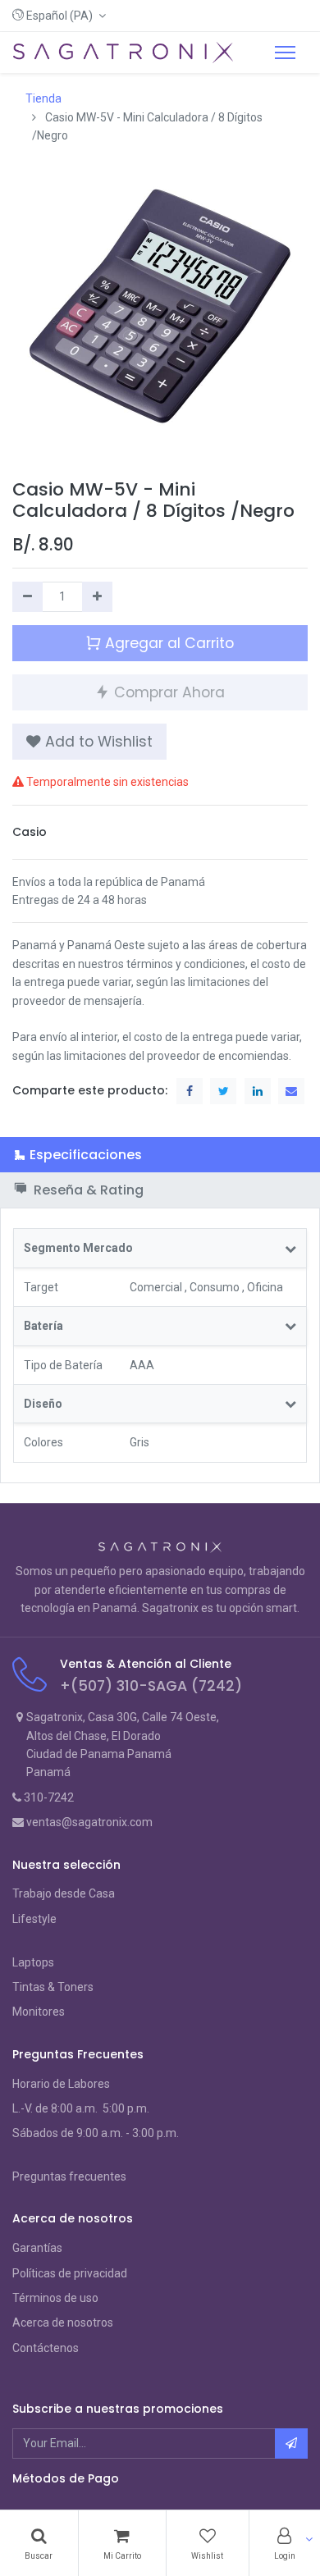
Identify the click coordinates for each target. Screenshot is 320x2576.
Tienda (43, 98)
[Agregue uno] (97, 596)
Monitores (39, 2012)
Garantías (37, 2248)
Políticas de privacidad (70, 2273)
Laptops (33, 1962)
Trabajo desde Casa (64, 1893)
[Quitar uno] (27, 596)
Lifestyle (34, 1919)
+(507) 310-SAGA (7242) (151, 1686)
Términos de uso (55, 2298)
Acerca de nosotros (63, 2323)
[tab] (160, 1155)
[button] (59, 16)
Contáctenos (46, 2348)
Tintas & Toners (53, 1987)
